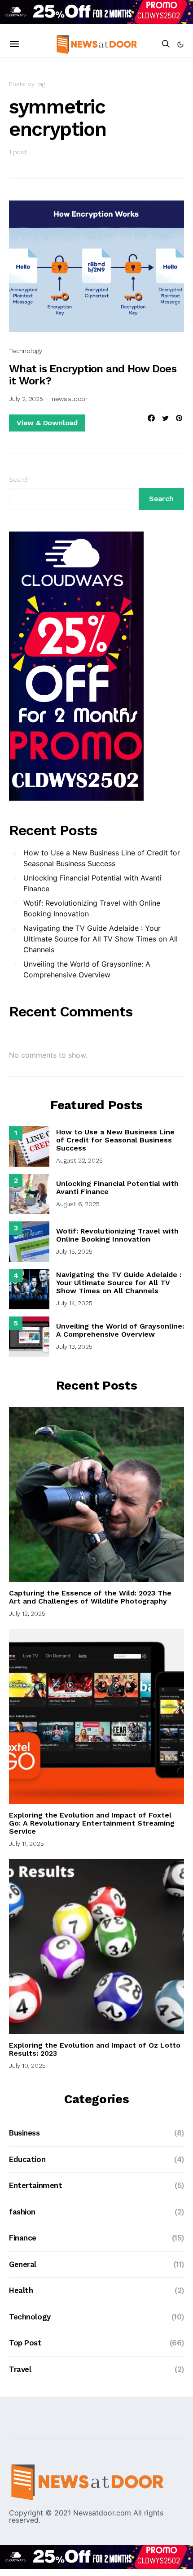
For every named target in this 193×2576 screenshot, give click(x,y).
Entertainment (35, 2185)
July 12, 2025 (27, 1613)
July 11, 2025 (26, 1844)
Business (24, 2133)
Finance (23, 2238)
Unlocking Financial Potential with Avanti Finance (92, 883)
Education (27, 2159)
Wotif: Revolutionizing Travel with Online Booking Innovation (92, 908)
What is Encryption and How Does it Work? (93, 375)
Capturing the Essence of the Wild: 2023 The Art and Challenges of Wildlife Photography (90, 1597)
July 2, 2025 (26, 399)
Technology (26, 351)
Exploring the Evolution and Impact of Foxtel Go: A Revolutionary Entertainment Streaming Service (92, 1823)
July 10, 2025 (27, 2066)
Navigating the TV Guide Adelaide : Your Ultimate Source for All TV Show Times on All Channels (101, 939)
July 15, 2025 (74, 1251)
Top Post (25, 2343)
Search (19, 479)
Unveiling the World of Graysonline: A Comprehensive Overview (87, 969)
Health (21, 2290)
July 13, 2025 (74, 1347)
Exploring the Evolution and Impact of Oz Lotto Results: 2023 (95, 2049)
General (23, 2264)
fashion (22, 2212)
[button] (180, 44)
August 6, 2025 (78, 1204)
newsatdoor (70, 399)
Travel (20, 2369)
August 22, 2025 (79, 1160)
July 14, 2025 (74, 1303)
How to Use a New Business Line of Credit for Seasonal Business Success (102, 858)
